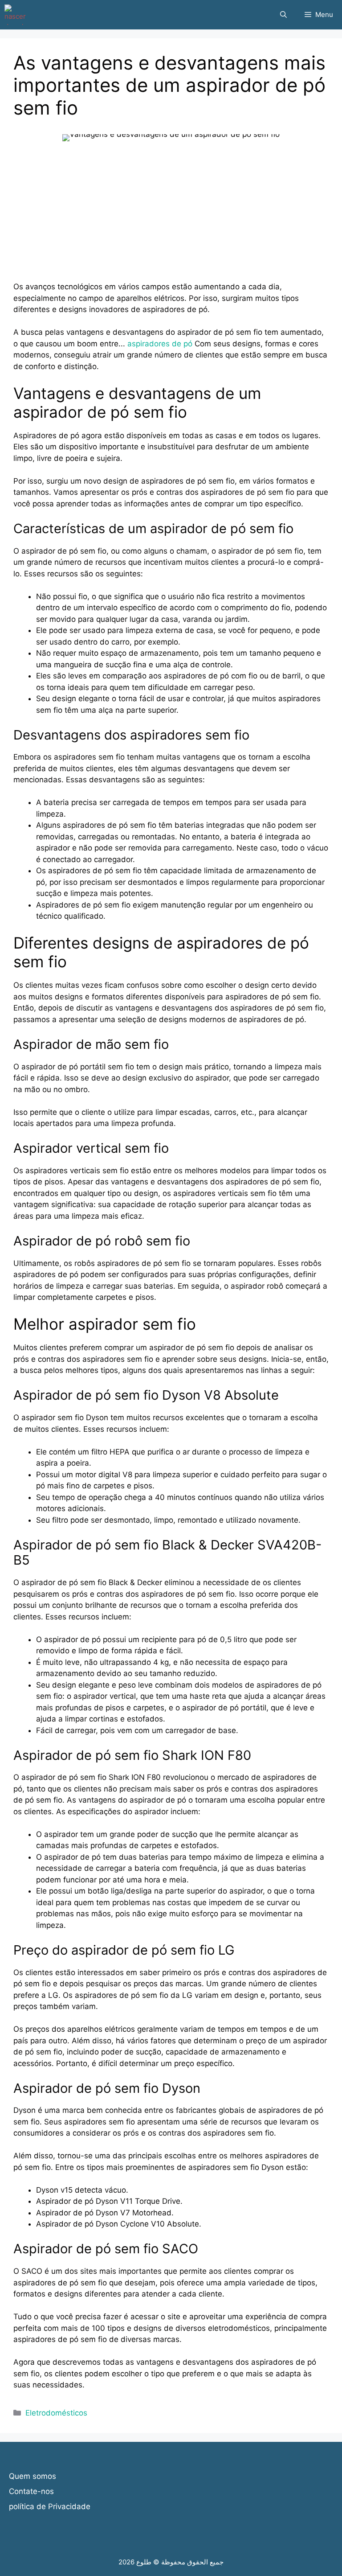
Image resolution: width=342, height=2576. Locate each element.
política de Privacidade (50, 2506)
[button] (283, 15)
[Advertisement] (171, 219)
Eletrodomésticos (56, 2413)
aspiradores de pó (160, 344)
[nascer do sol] (15, 15)
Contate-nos (31, 2491)
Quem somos (33, 2476)
